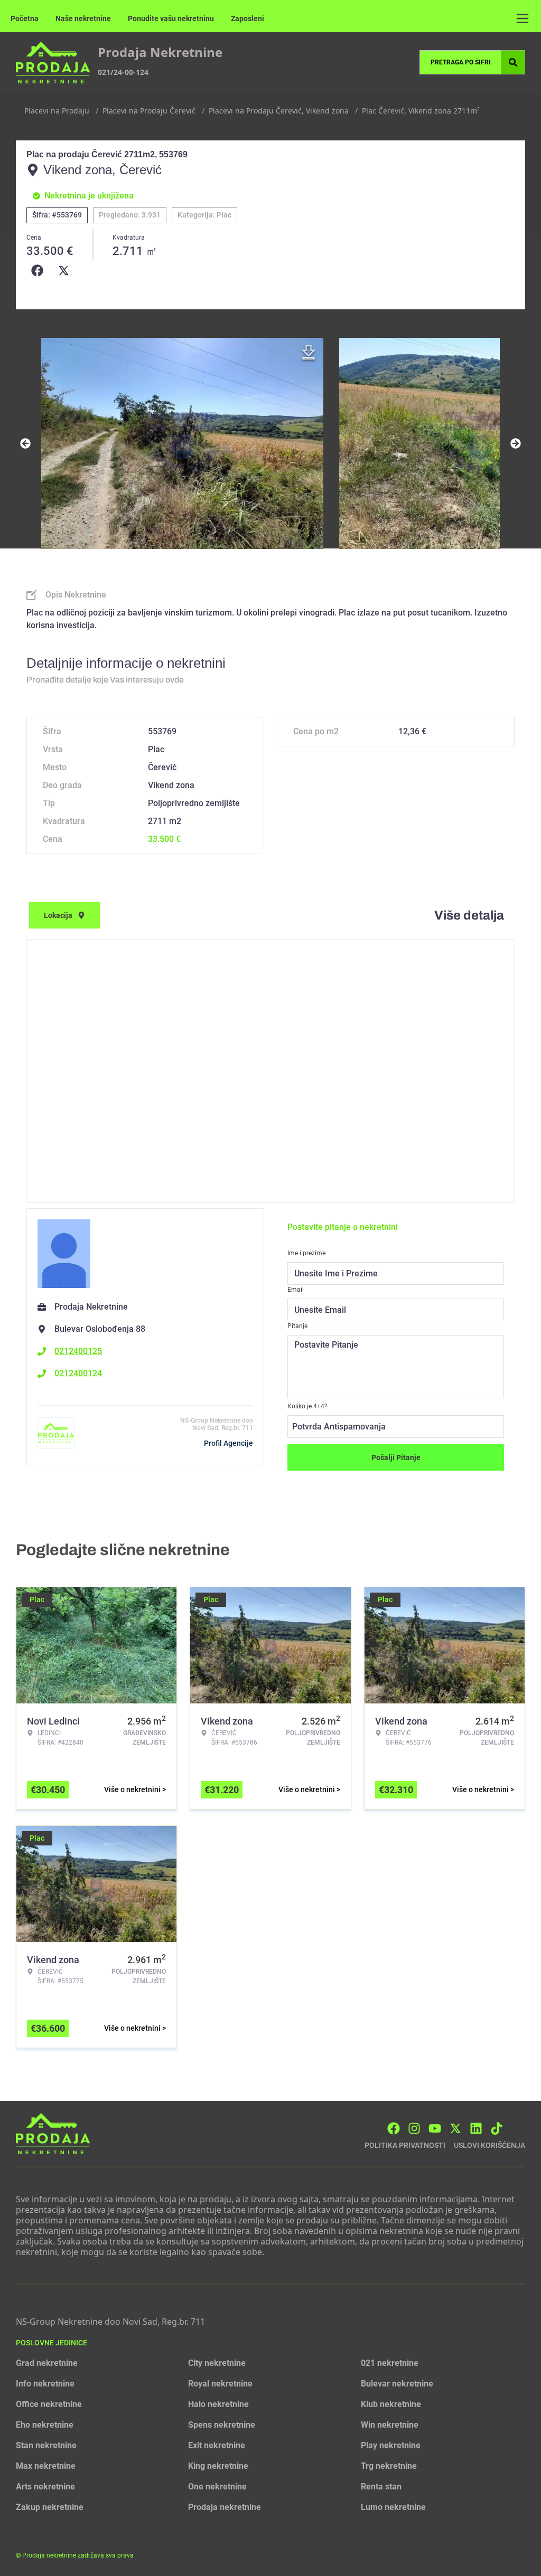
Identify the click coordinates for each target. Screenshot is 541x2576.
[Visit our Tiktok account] (497, 2128)
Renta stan (381, 2487)
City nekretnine (217, 2363)
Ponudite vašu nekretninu (171, 18)
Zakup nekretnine (50, 2507)
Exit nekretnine (217, 2445)
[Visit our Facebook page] (394, 2128)
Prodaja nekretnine (225, 2507)
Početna (25, 18)
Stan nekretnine (46, 2445)
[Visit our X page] (455, 2128)
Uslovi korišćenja (489, 2145)
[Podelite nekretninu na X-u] (66, 271)
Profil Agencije (228, 1443)
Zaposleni (248, 18)
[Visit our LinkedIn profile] (476, 2128)
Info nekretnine (45, 2384)
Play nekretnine (391, 2445)
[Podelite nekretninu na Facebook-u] (40, 271)
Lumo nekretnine (393, 2507)
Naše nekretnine (83, 18)
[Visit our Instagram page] (414, 2128)
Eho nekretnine (45, 2425)
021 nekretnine (390, 2363)
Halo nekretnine (218, 2404)
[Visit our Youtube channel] (435, 2128)
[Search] (513, 62)
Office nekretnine (49, 2404)
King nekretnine (218, 2466)
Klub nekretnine (391, 2404)
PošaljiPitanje (396, 1457)
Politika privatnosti (405, 2145)
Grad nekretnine (47, 2363)
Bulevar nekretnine (397, 2384)
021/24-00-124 (123, 72)
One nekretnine (217, 2487)
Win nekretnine (390, 2425)
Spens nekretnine (222, 2425)
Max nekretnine (46, 2466)
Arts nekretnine (45, 2487)
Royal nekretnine (220, 2384)
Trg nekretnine (389, 2466)
